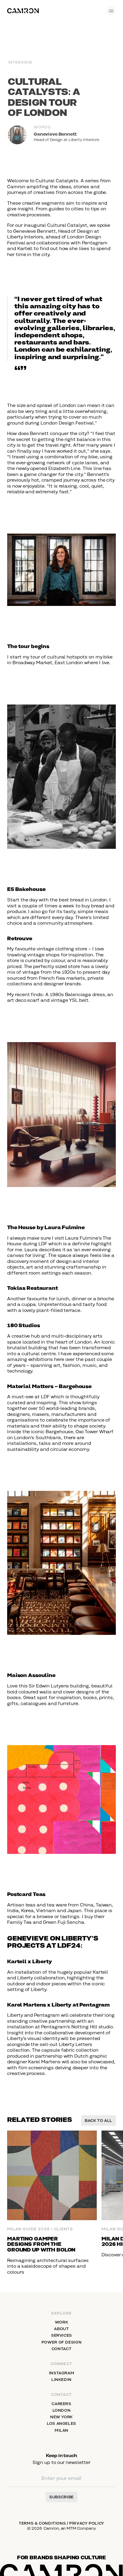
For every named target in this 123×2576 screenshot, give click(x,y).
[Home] (23, 11)
